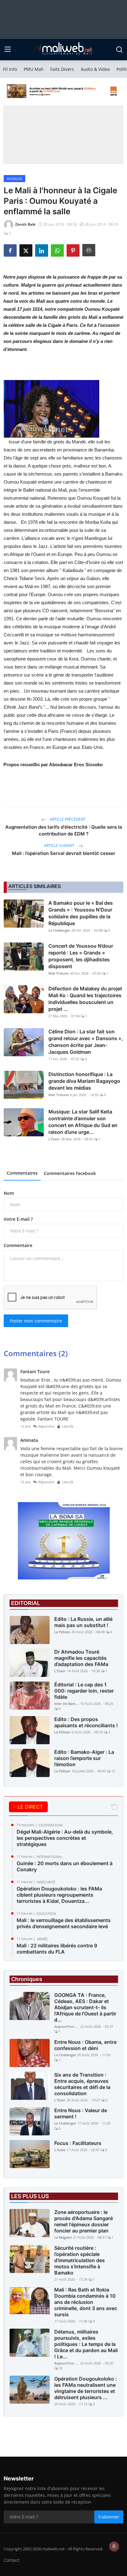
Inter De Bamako (67, 1704)
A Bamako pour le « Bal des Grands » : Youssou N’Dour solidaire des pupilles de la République (81, 913)
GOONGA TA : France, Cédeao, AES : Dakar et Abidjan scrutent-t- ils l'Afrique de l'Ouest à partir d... (85, 2007)
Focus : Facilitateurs (78, 2143)
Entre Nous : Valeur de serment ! (81, 2113)
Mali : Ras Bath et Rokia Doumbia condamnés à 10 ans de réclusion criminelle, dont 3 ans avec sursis (86, 2302)
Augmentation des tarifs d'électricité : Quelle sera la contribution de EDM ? (64, 830)
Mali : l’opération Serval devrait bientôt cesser (64, 853)
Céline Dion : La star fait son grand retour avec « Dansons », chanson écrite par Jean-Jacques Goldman (86, 1042)
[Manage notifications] (114, 2546)
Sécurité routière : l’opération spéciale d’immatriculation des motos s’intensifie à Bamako (80, 2260)
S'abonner (109, 2517)
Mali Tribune (59, 973)
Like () (68, 1426)
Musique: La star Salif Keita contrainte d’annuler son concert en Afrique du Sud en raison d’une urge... (83, 1122)
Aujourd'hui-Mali (67, 2026)
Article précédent (67, 819)
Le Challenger (59, 930)
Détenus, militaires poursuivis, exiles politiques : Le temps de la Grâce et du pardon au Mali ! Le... (86, 2344)
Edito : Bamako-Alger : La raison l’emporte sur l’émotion (84, 1758)
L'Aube (60, 2150)
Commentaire (18, 1245)
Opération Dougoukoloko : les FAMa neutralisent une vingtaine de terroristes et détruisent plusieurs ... (86, 2388)
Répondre (46, 1426)
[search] (119, 49)
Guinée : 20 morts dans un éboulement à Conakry (65, 1866)
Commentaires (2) (36, 1353)
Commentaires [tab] (22, 1173)
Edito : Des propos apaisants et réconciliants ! (86, 1722)
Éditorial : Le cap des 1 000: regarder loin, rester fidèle (84, 1691)
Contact (12, 2560)
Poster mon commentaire (36, 1321)
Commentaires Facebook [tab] (70, 1173)
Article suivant (60, 846)
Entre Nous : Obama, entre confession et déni (85, 2045)
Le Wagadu (63, 2237)
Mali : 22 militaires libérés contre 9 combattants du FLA (57, 1949)
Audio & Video (95, 69)
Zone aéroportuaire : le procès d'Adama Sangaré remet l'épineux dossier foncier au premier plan (84, 2221)
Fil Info (10, 69)
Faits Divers (62, 69)
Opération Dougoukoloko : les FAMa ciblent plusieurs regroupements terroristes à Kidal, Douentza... (59, 1895)
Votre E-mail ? (18, 1219)
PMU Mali (34, 69)
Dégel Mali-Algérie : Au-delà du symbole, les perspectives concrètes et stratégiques (65, 1838)
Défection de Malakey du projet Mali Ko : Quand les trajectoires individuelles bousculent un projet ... (85, 999)
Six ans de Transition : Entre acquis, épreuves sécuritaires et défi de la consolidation (82, 2084)
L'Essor (54, 1139)
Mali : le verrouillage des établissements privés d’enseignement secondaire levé (64, 1923)
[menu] (8, 49)
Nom (9, 1193)
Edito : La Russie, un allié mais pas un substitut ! (83, 1622)
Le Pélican (62, 1632)
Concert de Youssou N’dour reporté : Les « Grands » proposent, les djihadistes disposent (81, 956)
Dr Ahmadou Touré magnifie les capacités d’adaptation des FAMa (81, 1658)
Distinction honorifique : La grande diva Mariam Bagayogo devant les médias (84, 1081)
